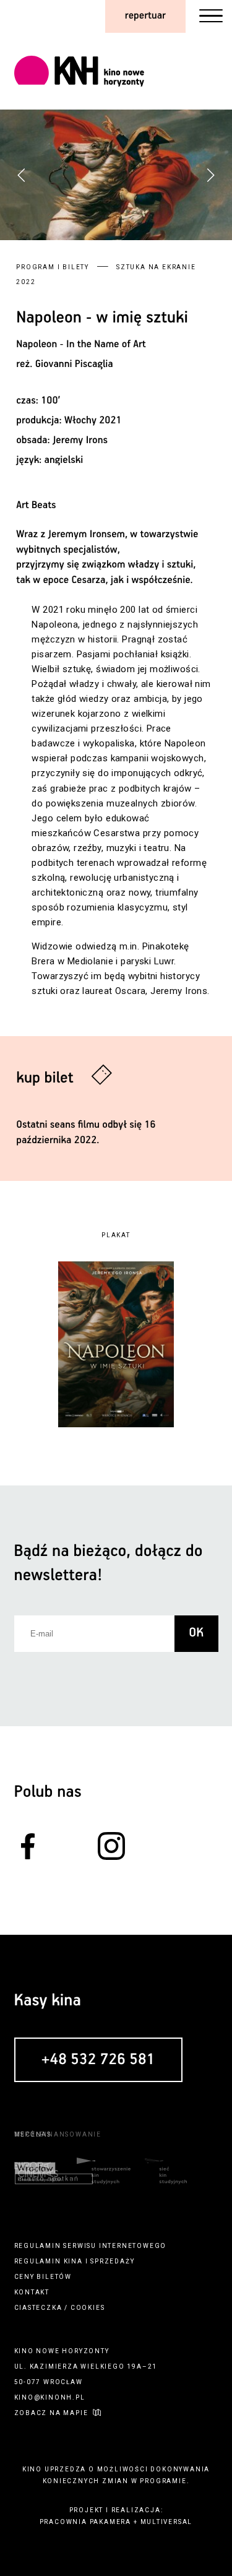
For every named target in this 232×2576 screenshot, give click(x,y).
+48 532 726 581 (98, 2060)
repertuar (145, 16)
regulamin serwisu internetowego (91, 2246)
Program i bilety (53, 267)
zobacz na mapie (51, 2413)
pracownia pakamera (85, 2522)
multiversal (167, 2522)
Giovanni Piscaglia (74, 364)
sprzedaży (112, 2261)
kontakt (32, 2292)
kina (73, 2261)
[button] (210, 175)
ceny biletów (43, 2277)
